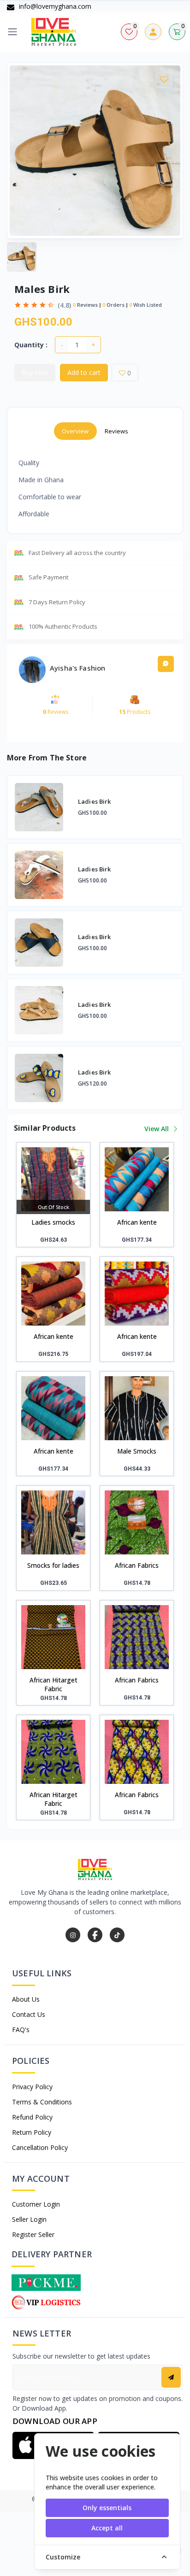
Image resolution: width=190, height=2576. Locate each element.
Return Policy (32, 2132)
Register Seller (33, 2234)
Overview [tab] (75, 431)
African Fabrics (137, 1565)
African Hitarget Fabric (53, 1684)
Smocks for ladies (53, 1565)
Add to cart (84, 372)
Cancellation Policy (40, 2147)
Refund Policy (32, 2117)
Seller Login (29, 2219)
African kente (137, 1222)
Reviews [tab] (117, 431)
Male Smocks (137, 1451)
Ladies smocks (53, 1222)
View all (157, 1129)
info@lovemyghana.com (54, 6)
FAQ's (21, 2030)
